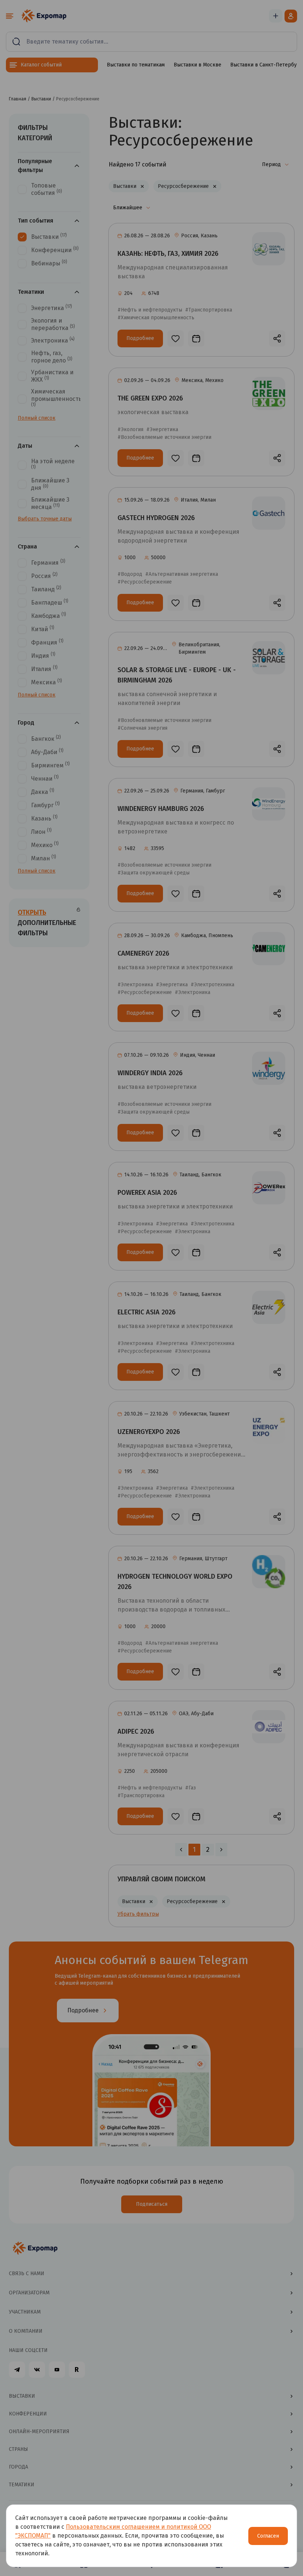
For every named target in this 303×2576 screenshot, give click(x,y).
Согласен (268, 2536)
